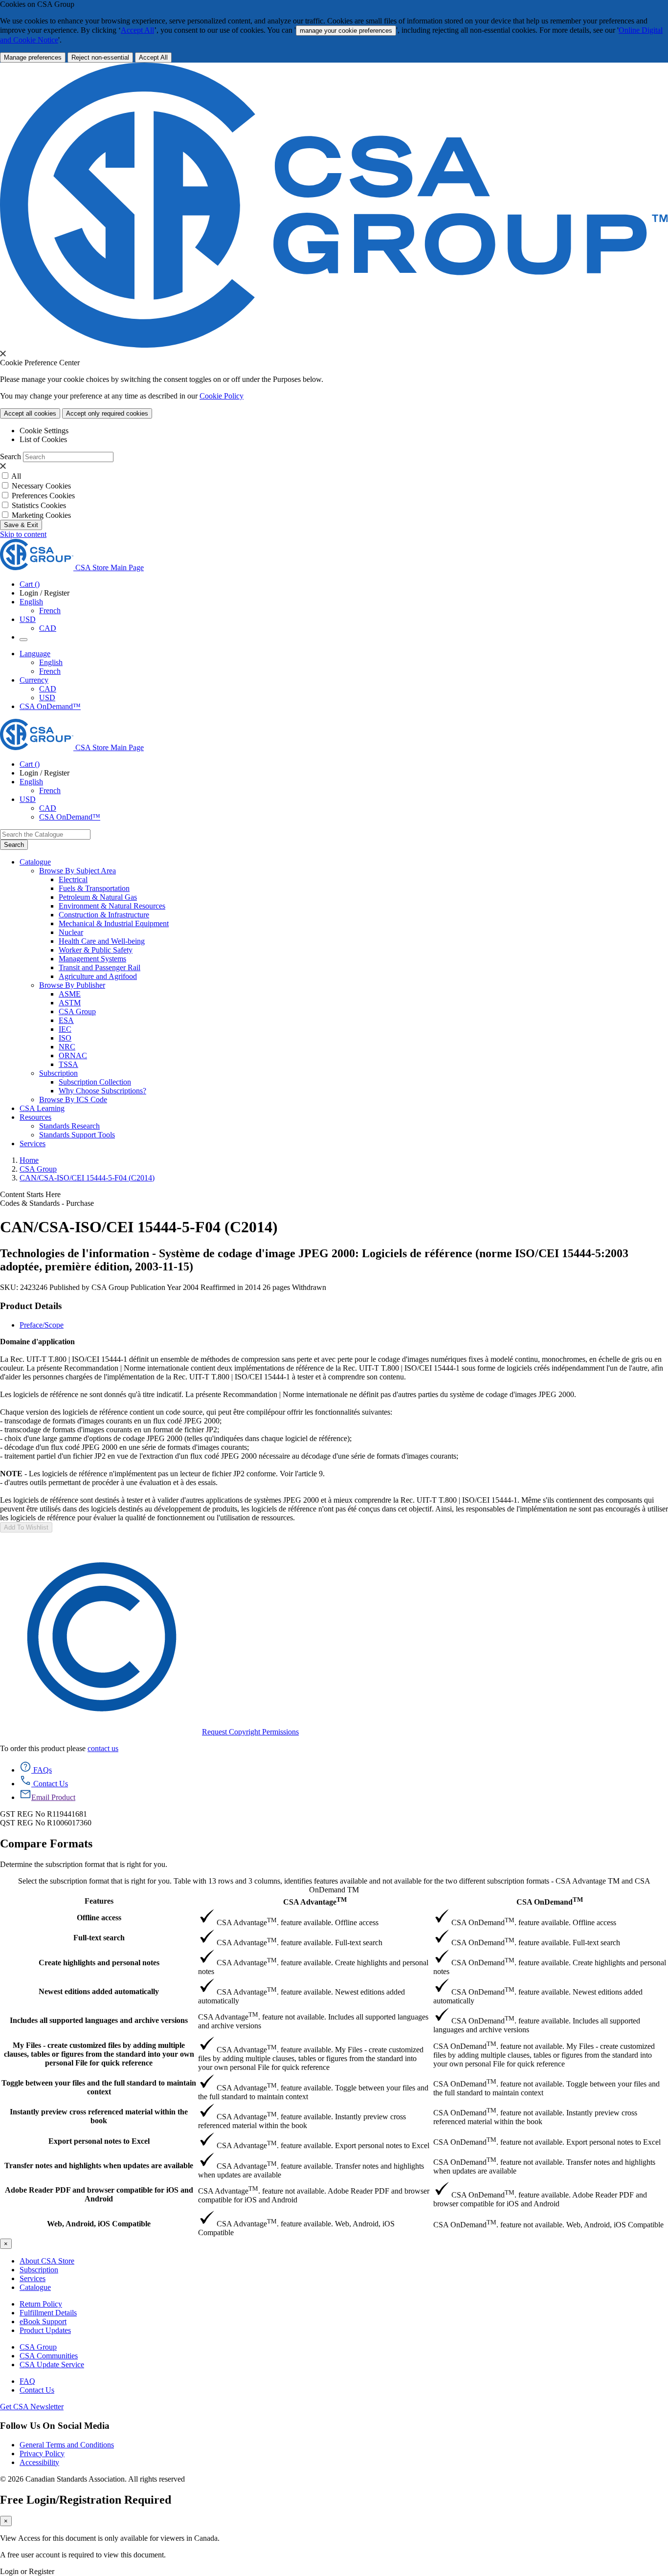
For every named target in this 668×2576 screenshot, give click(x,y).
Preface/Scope (42, 1325)
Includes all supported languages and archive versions (99, 2020)
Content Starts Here (30, 1194)
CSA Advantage (315, 1901)
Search (11, 456)
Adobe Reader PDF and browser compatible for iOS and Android (99, 2194)
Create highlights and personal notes (99, 1963)
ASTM (70, 1003)
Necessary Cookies (41, 486)
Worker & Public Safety (96, 950)
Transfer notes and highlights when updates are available (99, 2165)
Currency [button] (34, 680)
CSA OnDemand (550, 1901)
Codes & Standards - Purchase (47, 1203)
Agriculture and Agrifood (98, 976)
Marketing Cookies (41, 515)
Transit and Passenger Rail (100, 967)
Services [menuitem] (33, 1144)
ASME (70, 994)
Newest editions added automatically (99, 1991)
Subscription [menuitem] (58, 1073)
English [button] (31, 602)
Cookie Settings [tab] (44, 431)
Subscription (39, 2270)
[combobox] (45, 834)
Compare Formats (46, 1843)
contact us (103, 1748)
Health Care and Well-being (102, 941)
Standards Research (69, 1126)
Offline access (99, 1918)
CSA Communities (49, 2356)
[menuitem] (363, 880)
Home (29, 1160)
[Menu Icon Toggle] (23, 640)
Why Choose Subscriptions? (102, 1091)
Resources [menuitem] (35, 1117)
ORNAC (73, 1055)
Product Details (31, 1306)
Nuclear (71, 932)
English (51, 662)
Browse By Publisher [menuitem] (72, 985)
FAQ (27, 2381)
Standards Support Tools (77, 1135)
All (16, 476)
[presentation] (3, 354)
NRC (67, 1047)
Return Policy (41, 2304)
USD (28, 619)
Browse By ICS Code (73, 1099)
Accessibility (39, 2462)
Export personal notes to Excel (99, 2141)
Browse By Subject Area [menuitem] (78, 871)
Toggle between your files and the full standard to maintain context (99, 2087)
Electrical (73, 879)
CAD (48, 628)
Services (33, 2278)
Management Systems (92, 959)
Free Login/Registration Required (86, 2500)
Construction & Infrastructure (104, 915)
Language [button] (35, 654)
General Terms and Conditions (67, 2445)
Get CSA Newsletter (32, 2407)
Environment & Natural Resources (112, 906)
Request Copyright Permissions (250, 1732)
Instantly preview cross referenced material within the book (99, 2116)
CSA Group (77, 1011)
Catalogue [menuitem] (35, 862)
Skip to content (23, 534)
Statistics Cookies (39, 505)
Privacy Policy (42, 2454)
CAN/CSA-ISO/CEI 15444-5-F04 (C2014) (87, 1178)
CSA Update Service (52, 2365)
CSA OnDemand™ (50, 706)
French (50, 611)
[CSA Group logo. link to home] (334, 345)
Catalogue (35, 2287)
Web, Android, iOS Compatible (99, 2224)
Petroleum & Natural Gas (98, 897)
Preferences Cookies (43, 496)
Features (99, 1901)
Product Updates (45, 2330)
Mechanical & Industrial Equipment (114, 923)
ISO (65, 1038)
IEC (65, 1029)
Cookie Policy (222, 396)
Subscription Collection (95, 1082)
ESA (66, 1020)
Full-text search (99, 1938)
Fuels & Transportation (94, 888)
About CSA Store (47, 2261)
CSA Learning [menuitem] (42, 1108)
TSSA (68, 1064)
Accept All (137, 30)
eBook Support (43, 2321)
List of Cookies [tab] (43, 439)
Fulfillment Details (48, 2313)
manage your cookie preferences (346, 31)
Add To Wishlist (26, 1527)
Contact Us (37, 2390)
